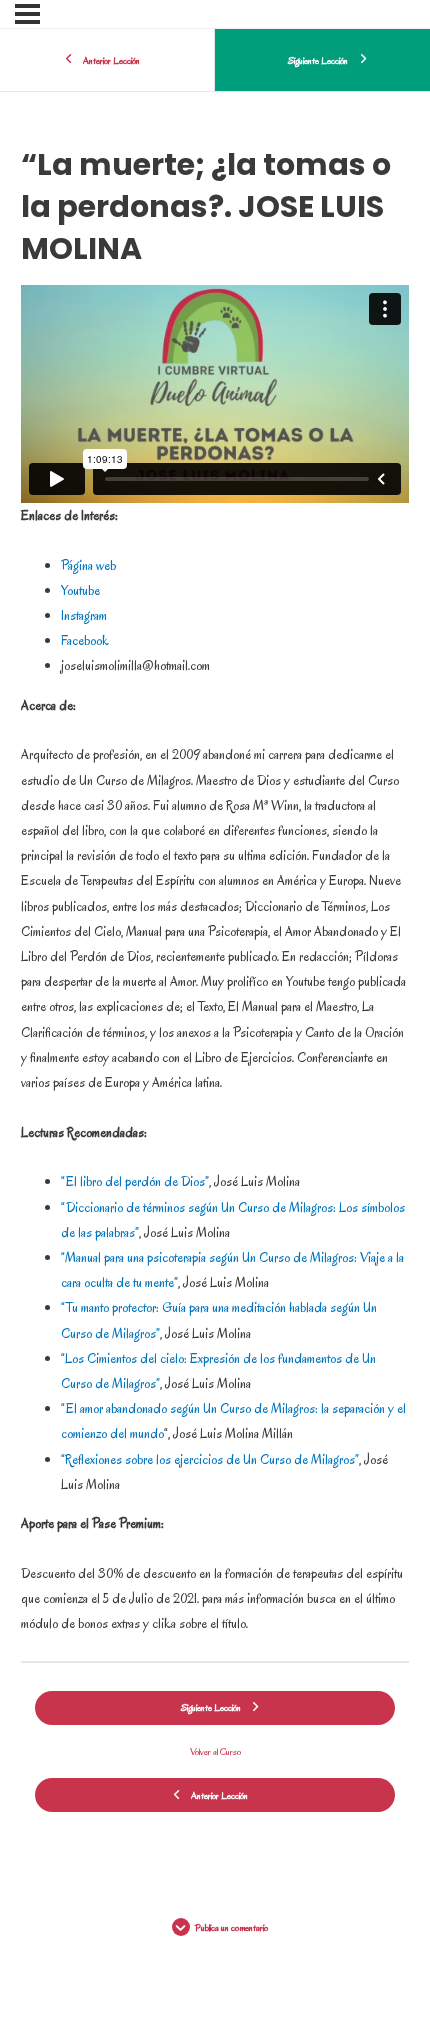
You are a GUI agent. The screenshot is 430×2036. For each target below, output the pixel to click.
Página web (88, 565)
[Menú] (27, 14)
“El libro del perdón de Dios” (135, 1181)
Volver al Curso (215, 1751)
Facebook (85, 640)
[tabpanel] (215, 961)
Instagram (84, 615)
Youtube (80, 590)
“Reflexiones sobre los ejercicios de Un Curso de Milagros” (210, 1459)
